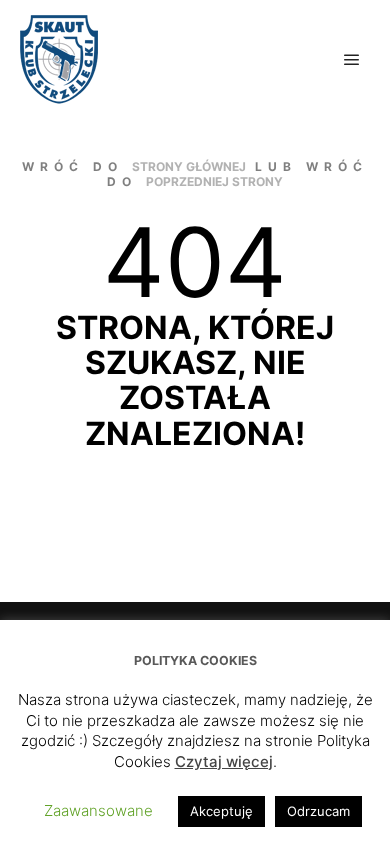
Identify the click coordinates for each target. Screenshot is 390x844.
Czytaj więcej (224, 761)
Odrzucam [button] (318, 811)
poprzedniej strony (214, 181)
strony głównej (189, 166)
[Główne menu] (352, 60)
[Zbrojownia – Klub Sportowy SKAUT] (59, 59)
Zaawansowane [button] (98, 810)
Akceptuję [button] (221, 811)
